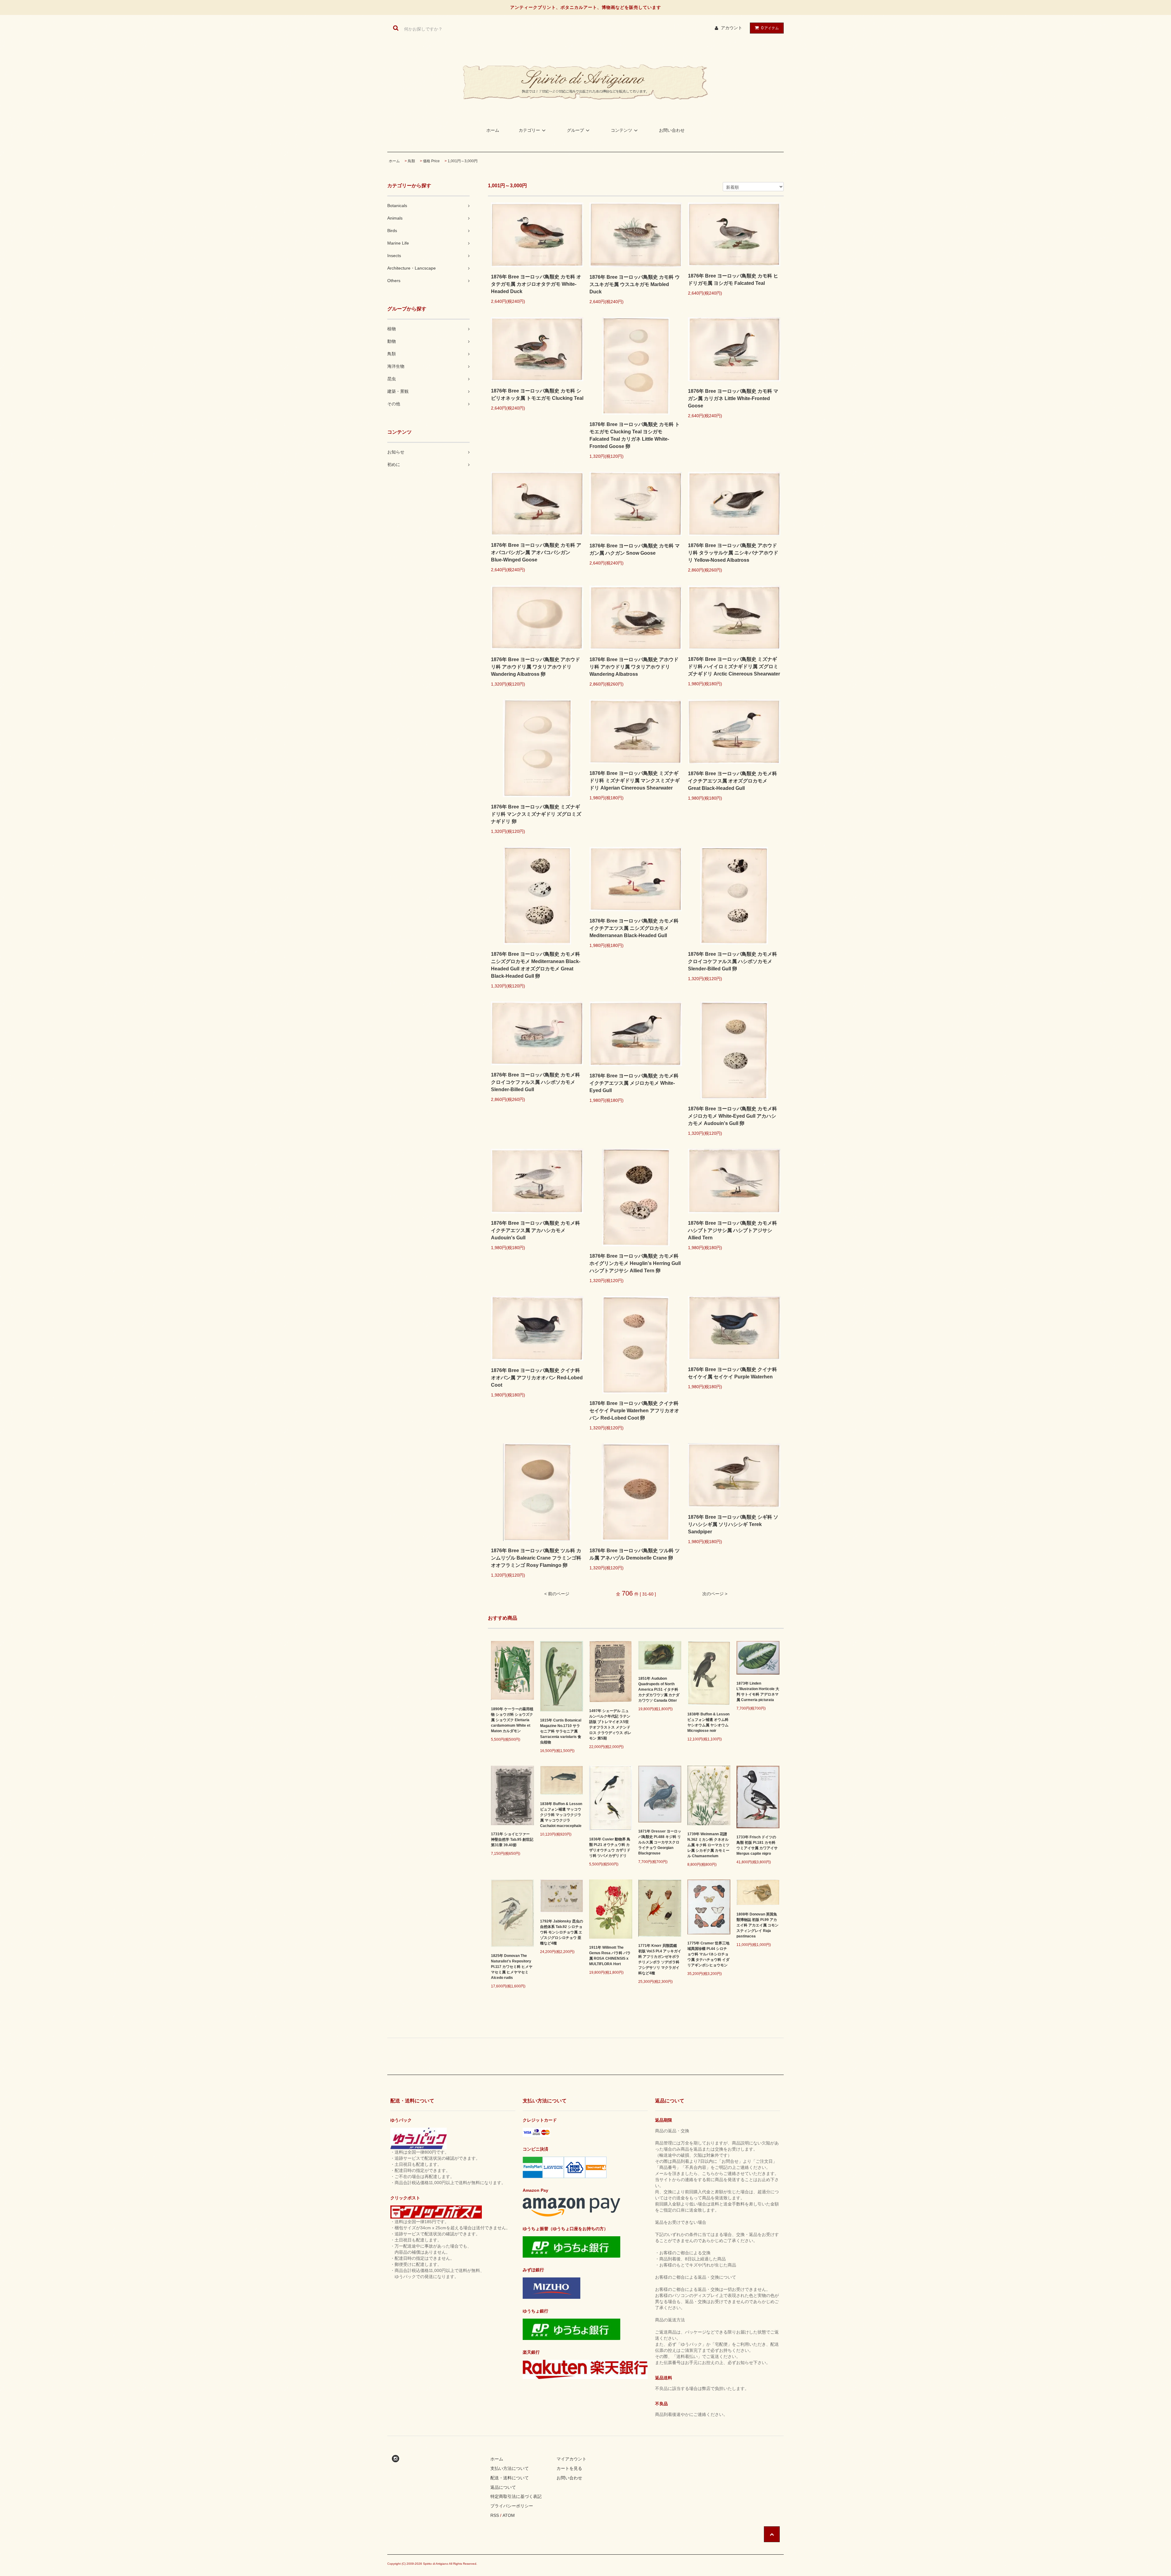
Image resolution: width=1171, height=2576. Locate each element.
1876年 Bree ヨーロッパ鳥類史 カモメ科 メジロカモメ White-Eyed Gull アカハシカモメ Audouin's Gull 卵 (732, 1116)
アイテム (770, 28)
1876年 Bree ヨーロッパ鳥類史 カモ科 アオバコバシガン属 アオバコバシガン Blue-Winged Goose (536, 552)
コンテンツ (621, 130)
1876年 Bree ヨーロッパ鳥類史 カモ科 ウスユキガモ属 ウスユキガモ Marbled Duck (635, 284)
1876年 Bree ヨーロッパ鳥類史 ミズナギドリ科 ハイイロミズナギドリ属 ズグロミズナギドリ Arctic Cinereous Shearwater (734, 666)
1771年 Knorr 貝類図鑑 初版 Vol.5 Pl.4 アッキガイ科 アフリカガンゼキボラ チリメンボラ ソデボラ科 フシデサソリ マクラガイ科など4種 (660, 1959)
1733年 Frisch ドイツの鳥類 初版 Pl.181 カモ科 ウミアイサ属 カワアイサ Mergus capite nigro (757, 1845)
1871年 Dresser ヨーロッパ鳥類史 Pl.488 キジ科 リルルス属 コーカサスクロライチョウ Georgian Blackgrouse (660, 1842)
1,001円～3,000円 (463, 161)
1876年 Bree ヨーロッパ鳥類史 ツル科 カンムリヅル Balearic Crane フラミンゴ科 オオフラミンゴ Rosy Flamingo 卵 (536, 1558)
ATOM (509, 2515)
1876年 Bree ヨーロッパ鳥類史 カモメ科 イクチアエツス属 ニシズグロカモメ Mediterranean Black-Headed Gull (634, 928)
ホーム (493, 130)
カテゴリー (529, 130)
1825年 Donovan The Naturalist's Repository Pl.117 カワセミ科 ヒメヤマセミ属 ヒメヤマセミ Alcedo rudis (512, 1967)
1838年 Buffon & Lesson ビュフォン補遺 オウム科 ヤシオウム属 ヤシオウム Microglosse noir (708, 1722)
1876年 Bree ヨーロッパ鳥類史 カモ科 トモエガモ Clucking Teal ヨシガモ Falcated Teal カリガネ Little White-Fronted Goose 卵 (635, 435)
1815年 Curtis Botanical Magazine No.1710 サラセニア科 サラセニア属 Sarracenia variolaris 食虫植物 (561, 1731)
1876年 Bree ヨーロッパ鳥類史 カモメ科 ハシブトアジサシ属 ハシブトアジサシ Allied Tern (732, 1230)
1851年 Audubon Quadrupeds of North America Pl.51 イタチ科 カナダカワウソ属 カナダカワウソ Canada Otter (659, 1689)
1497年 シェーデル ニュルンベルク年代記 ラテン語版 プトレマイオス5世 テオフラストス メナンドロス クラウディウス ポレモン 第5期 (610, 1725)
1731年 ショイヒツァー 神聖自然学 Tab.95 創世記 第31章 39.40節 (512, 1840)
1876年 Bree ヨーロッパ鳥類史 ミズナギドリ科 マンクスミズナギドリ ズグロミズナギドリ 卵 (536, 814)
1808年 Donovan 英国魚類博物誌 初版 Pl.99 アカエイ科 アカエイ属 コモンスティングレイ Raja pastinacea (757, 1925)
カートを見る (569, 2468)
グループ (575, 130)
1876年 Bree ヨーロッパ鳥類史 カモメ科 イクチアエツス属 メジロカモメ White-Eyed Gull (634, 1083)
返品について (503, 2487)
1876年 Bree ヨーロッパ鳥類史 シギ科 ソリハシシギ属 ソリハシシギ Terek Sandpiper (733, 1524)
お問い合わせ (672, 130)
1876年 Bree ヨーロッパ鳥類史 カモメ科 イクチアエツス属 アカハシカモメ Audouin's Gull (535, 1230)
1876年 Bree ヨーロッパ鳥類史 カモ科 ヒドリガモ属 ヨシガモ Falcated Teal (733, 279)
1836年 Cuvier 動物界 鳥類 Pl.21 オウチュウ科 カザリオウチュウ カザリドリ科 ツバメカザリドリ (610, 1847)
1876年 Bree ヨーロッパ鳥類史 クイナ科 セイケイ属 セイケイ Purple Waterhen (732, 1373)
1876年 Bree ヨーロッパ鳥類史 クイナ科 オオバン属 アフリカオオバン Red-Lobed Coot (537, 1378)
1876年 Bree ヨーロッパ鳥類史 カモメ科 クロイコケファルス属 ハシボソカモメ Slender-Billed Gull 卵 (732, 961)
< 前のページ (557, 1594)
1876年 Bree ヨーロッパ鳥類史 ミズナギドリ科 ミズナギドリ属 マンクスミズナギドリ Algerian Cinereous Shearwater (635, 781)
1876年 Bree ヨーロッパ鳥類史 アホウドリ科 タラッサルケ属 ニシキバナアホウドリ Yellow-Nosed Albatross (733, 553)
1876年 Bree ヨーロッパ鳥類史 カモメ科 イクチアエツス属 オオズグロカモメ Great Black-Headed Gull (732, 781)
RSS (495, 2515)
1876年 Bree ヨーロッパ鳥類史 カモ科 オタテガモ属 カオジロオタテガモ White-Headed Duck (536, 284)
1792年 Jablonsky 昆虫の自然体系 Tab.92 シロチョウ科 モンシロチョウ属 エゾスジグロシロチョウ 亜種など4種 (562, 1932)
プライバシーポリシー (512, 2506)
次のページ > (715, 1594)
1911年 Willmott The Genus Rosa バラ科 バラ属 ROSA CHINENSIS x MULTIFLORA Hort (610, 1956)
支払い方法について (510, 2468)
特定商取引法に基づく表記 (516, 2496)
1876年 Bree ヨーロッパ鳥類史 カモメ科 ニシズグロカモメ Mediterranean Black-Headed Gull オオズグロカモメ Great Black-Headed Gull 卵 (536, 965)
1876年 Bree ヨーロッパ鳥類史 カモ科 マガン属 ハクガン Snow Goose (635, 549)
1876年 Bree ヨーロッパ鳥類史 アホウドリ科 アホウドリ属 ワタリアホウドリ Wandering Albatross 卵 (535, 667)
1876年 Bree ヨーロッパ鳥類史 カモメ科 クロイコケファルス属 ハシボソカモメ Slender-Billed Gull (535, 1082)
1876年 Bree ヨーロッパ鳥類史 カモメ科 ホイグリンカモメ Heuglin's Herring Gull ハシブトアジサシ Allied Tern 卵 (635, 1263)
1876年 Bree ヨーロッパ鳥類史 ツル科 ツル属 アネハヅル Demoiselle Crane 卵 (635, 1554)
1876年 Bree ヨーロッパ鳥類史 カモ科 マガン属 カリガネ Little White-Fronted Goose (733, 398)
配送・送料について (510, 2478)
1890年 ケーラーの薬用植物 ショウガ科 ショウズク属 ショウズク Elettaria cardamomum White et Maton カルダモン (512, 1720)
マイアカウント (571, 2459)
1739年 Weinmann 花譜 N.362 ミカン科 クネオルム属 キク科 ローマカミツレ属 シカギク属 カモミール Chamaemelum (708, 1845)
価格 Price (431, 161)
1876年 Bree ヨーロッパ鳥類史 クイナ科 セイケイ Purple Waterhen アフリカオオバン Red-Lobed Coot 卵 (634, 1411)
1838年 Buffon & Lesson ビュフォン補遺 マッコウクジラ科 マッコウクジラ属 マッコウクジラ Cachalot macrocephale (561, 1815)
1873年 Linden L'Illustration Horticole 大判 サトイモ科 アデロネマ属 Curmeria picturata (758, 1692)
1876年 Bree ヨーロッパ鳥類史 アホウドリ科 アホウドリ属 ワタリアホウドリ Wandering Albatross (634, 667)
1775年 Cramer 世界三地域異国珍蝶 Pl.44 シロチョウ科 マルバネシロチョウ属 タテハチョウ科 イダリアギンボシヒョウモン (708, 1954)
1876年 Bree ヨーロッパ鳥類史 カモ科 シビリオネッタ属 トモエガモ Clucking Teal (537, 394)
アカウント (732, 28)
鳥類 (411, 161)
